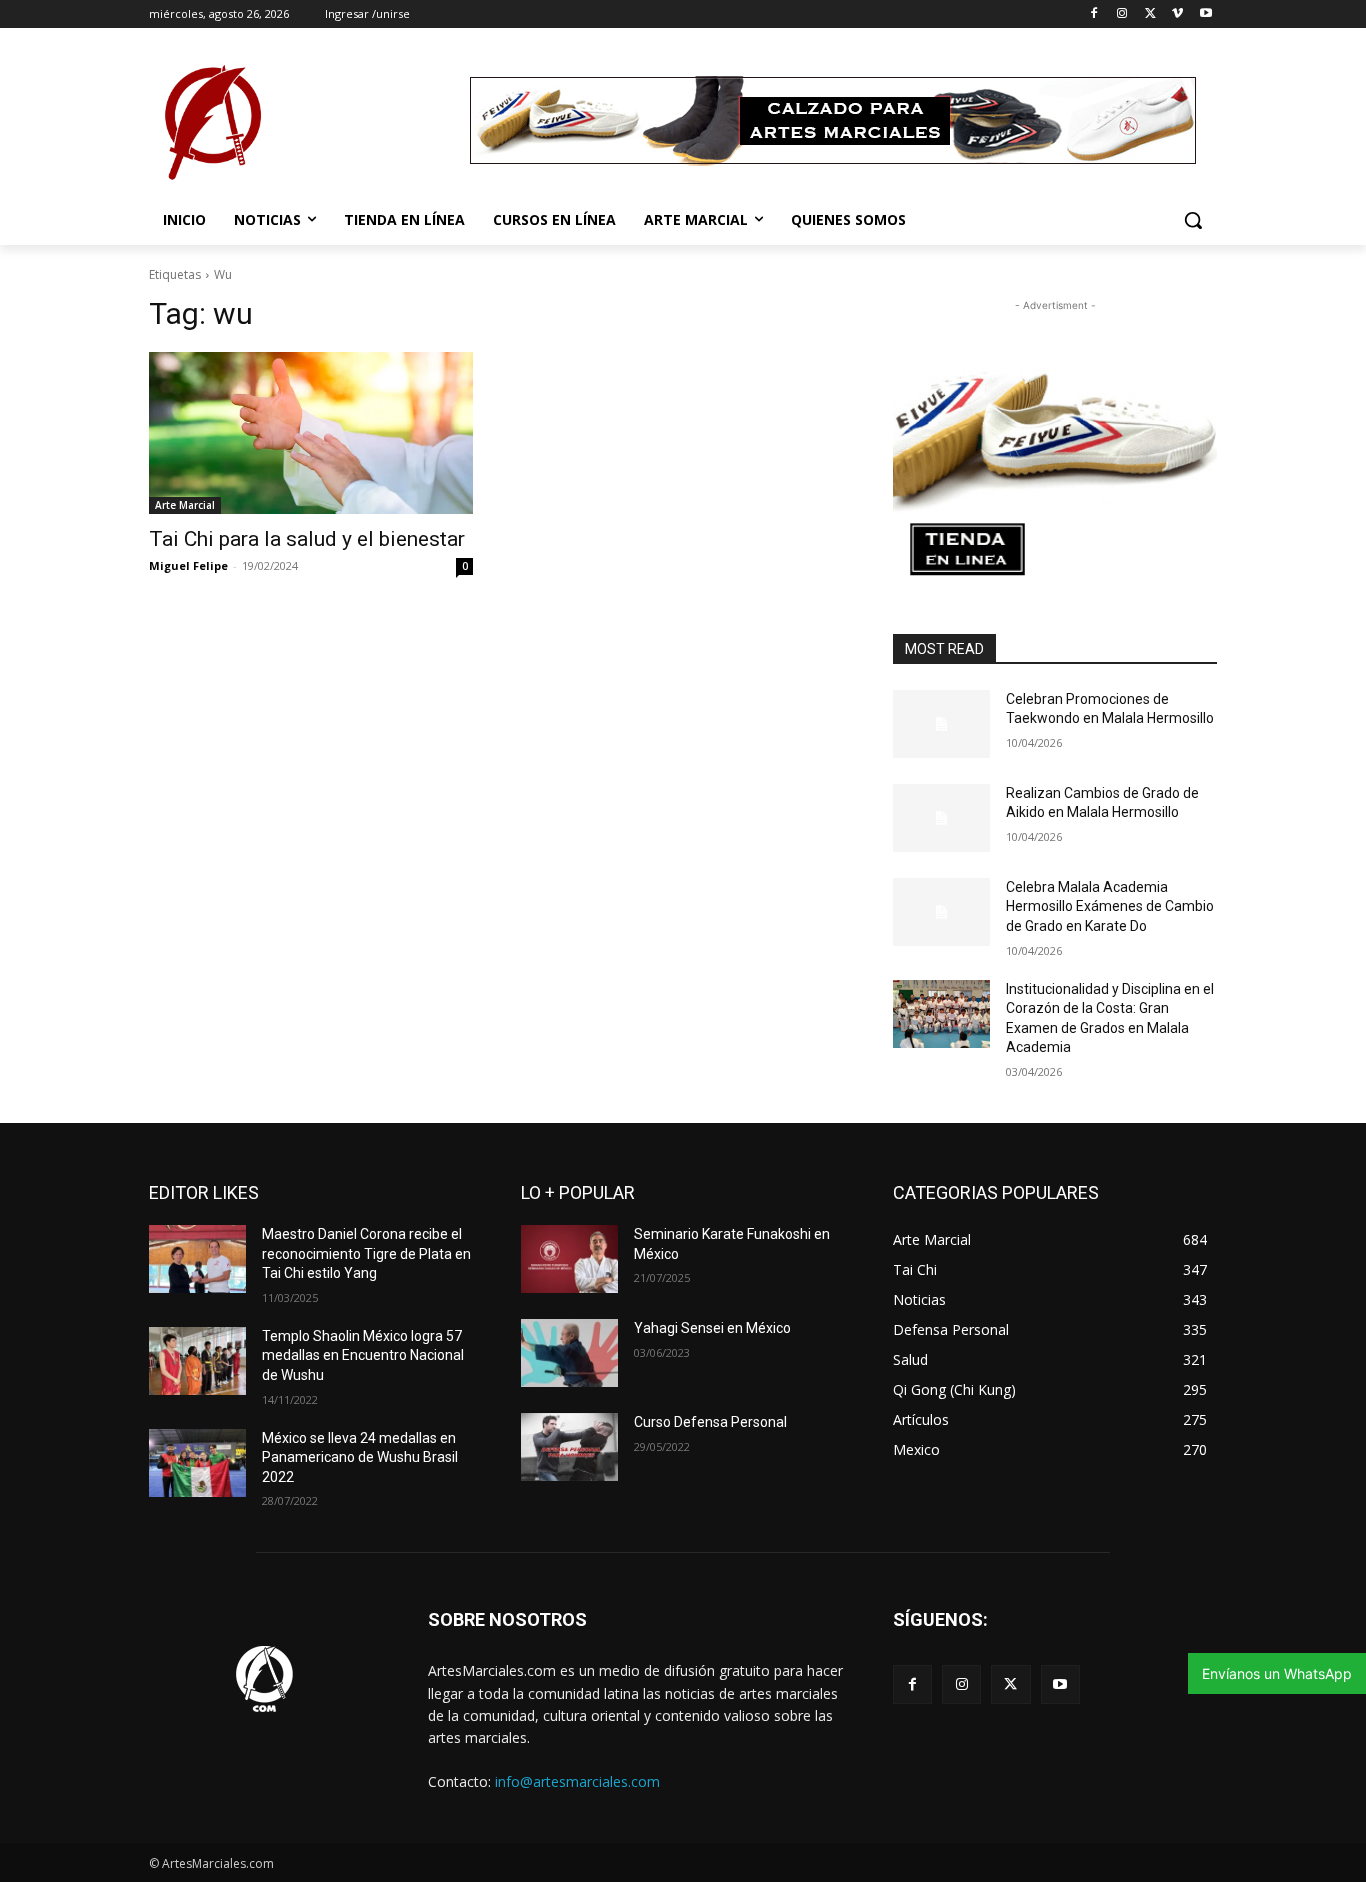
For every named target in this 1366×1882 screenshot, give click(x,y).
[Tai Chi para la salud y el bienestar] (311, 433)
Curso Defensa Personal (710, 1422)
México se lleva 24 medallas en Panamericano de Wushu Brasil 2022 (360, 1457)
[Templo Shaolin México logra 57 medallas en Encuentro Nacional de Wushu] (197, 1361)
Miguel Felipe (188, 565)
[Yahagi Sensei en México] (569, 1353)
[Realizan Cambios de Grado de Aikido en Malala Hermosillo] (941, 818)
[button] (1193, 220)
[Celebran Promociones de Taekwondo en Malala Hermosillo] (941, 724)
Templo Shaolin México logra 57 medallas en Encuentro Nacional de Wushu (363, 1355)
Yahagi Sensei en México (712, 1328)
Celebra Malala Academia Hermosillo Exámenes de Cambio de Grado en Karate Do (1110, 906)
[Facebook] (1094, 14)
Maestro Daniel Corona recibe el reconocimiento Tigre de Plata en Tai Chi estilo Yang (366, 1253)
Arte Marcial (185, 505)
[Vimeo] (1177, 14)
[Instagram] (1122, 14)
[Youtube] (1205, 14)
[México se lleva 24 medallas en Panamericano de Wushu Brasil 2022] (197, 1463)
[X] (1150, 14)
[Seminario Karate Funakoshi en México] (569, 1259)
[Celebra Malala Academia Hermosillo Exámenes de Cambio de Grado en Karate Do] (941, 912)
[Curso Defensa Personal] (569, 1447)
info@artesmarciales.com (577, 1781)
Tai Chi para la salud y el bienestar (307, 539)
